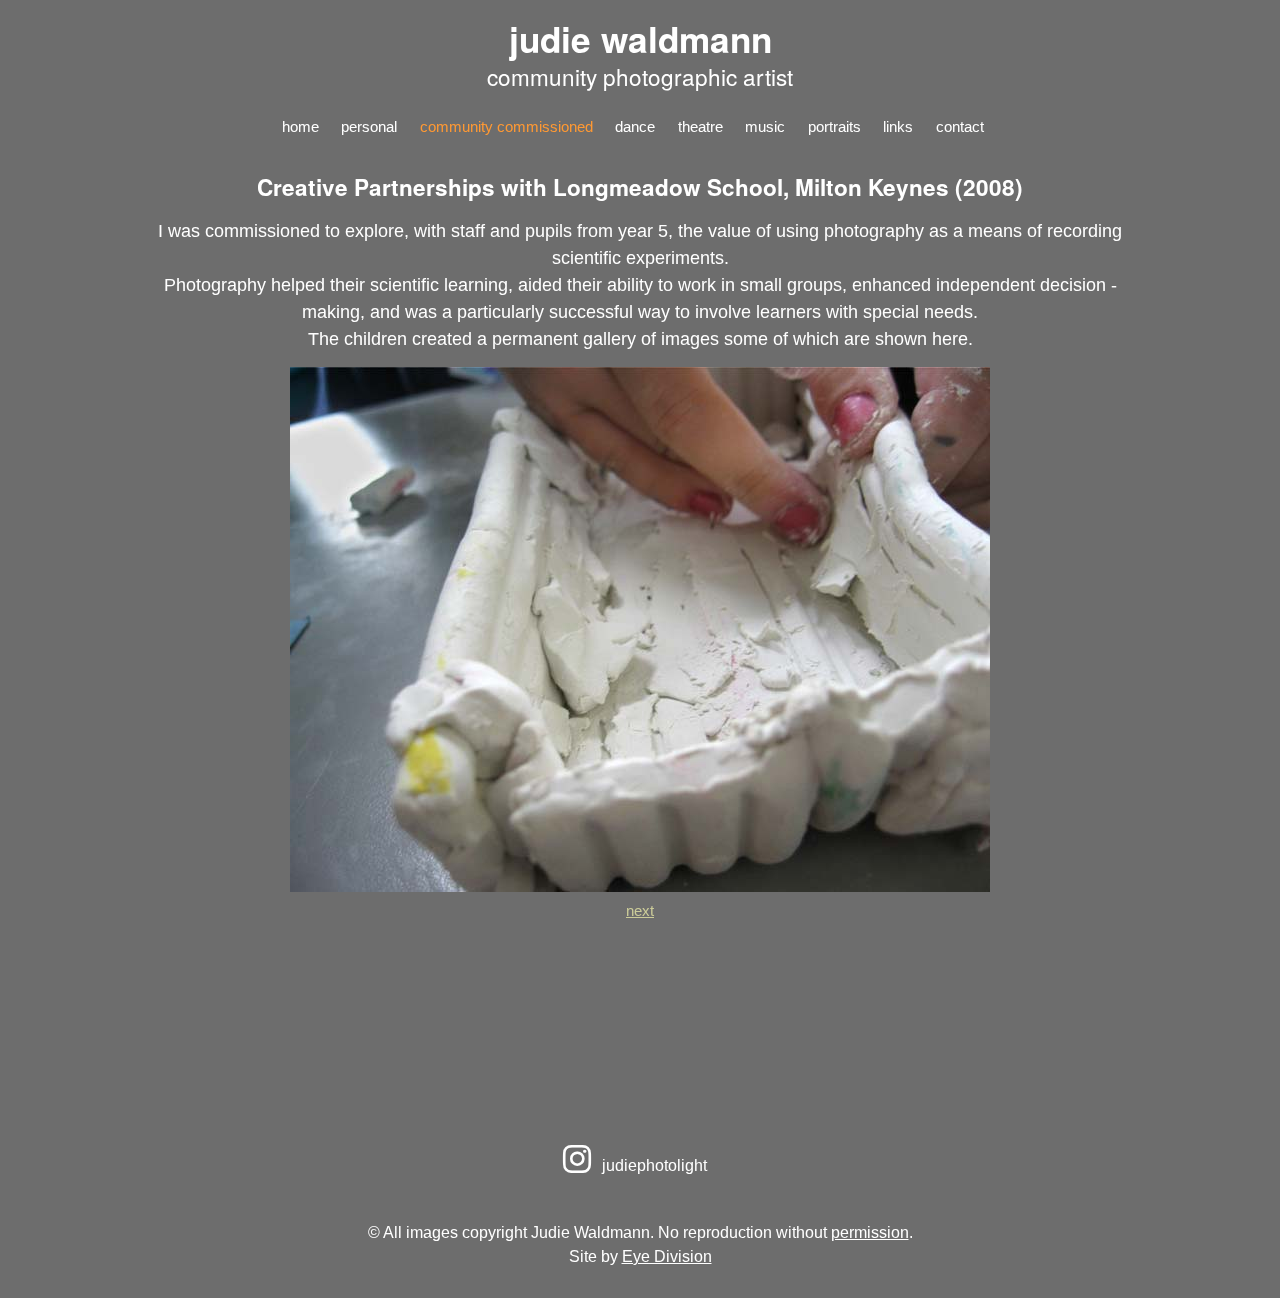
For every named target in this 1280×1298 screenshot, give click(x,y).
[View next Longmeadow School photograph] (640, 886)
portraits (834, 126)
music (765, 126)
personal (369, 126)
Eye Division (667, 1256)
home (300, 126)
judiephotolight (652, 1165)
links (898, 126)
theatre (700, 126)
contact (960, 126)
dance (635, 126)
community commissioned (506, 126)
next (640, 910)
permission (870, 1232)
